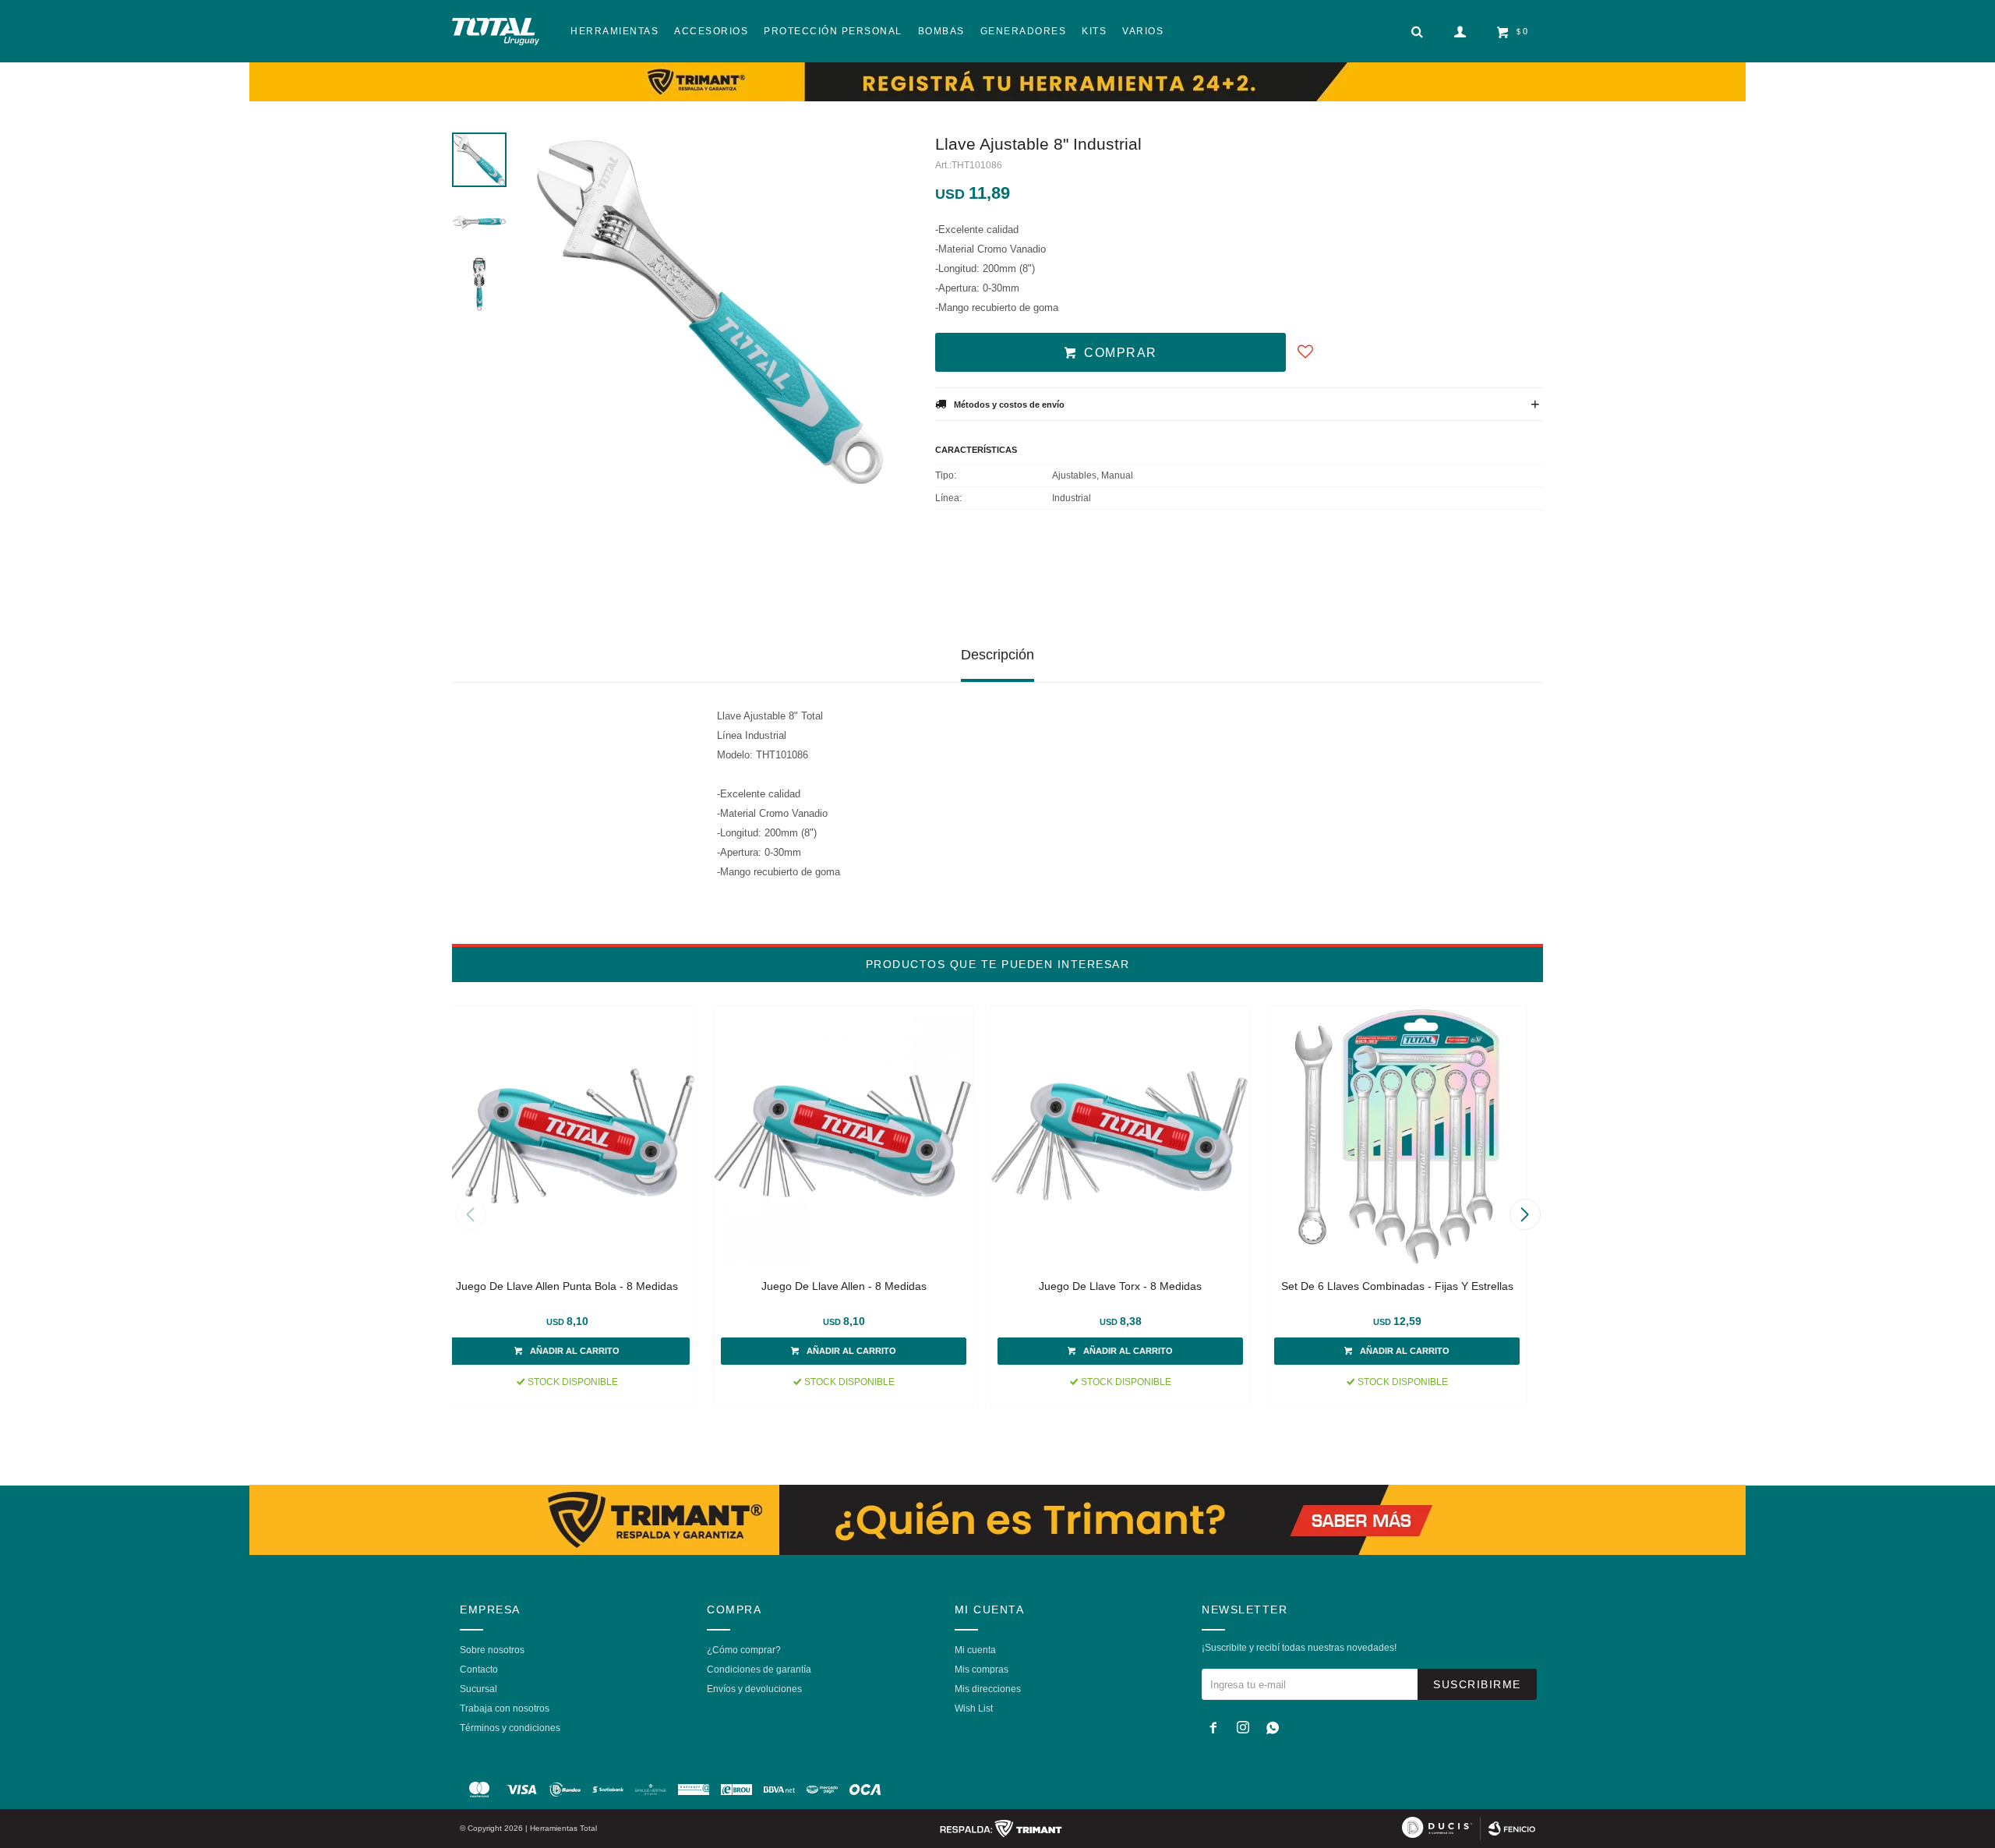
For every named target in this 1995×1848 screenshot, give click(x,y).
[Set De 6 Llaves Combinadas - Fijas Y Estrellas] (1397, 1136)
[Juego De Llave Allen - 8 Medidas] (844, 1136)
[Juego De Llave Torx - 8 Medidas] (1120, 1136)
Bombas (941, 31)
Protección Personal (833, 31)
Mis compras (982, 1670)
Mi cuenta (975, 1650)
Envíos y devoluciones (754, 1689)
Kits (1094, 31)
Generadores (1024, 31)
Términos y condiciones (510, 1728)
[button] (1525, 1214)
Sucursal (478, 1689)
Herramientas (614, 31)
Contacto (479, 1670)
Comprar (1121, 353)
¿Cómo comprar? (744, 1650)
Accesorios (711, 31)
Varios (1143, 31)
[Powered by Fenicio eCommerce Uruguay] (1512, 1829)
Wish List (974, 1708)
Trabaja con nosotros (505, 1708)
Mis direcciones (988, 1689)
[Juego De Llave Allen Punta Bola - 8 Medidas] (567, 1136)
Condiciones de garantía (759, 1670)
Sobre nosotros (492, 1650)
